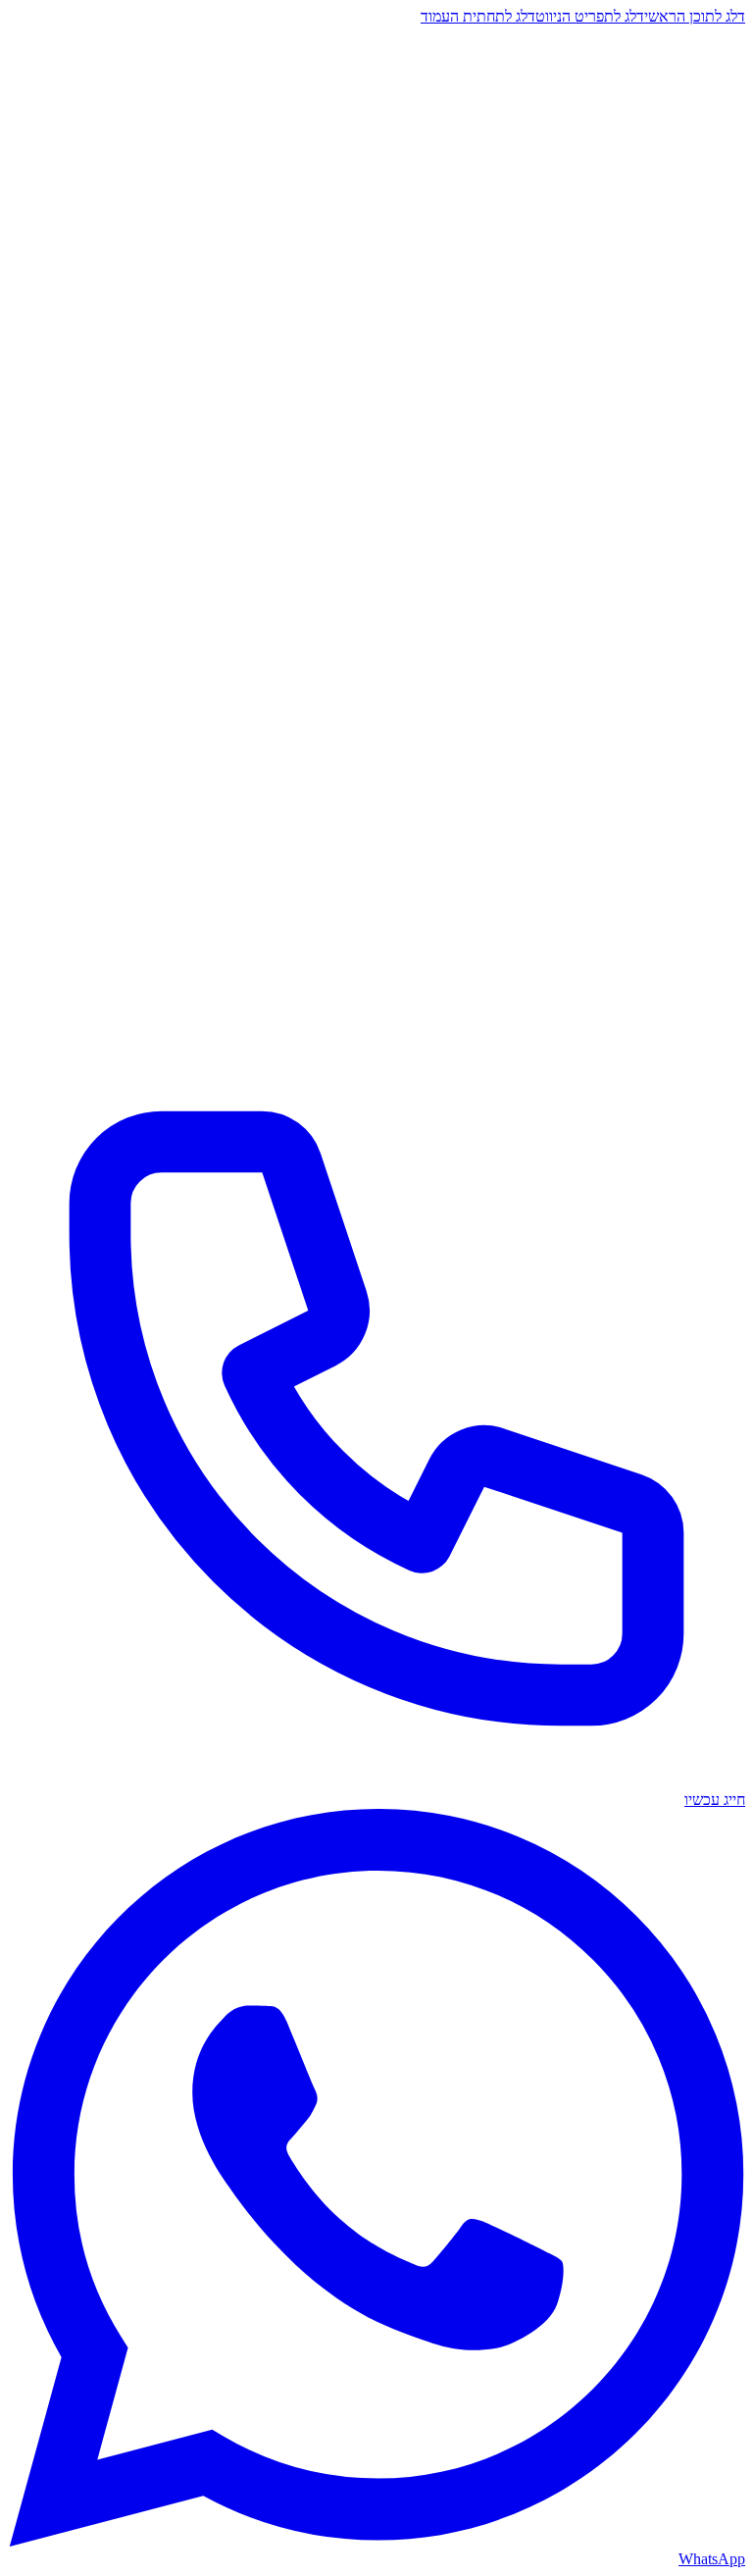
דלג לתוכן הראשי (695, 16)
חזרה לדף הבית (684, 283)
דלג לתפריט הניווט (590, 16)
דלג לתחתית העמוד (478, 16)
